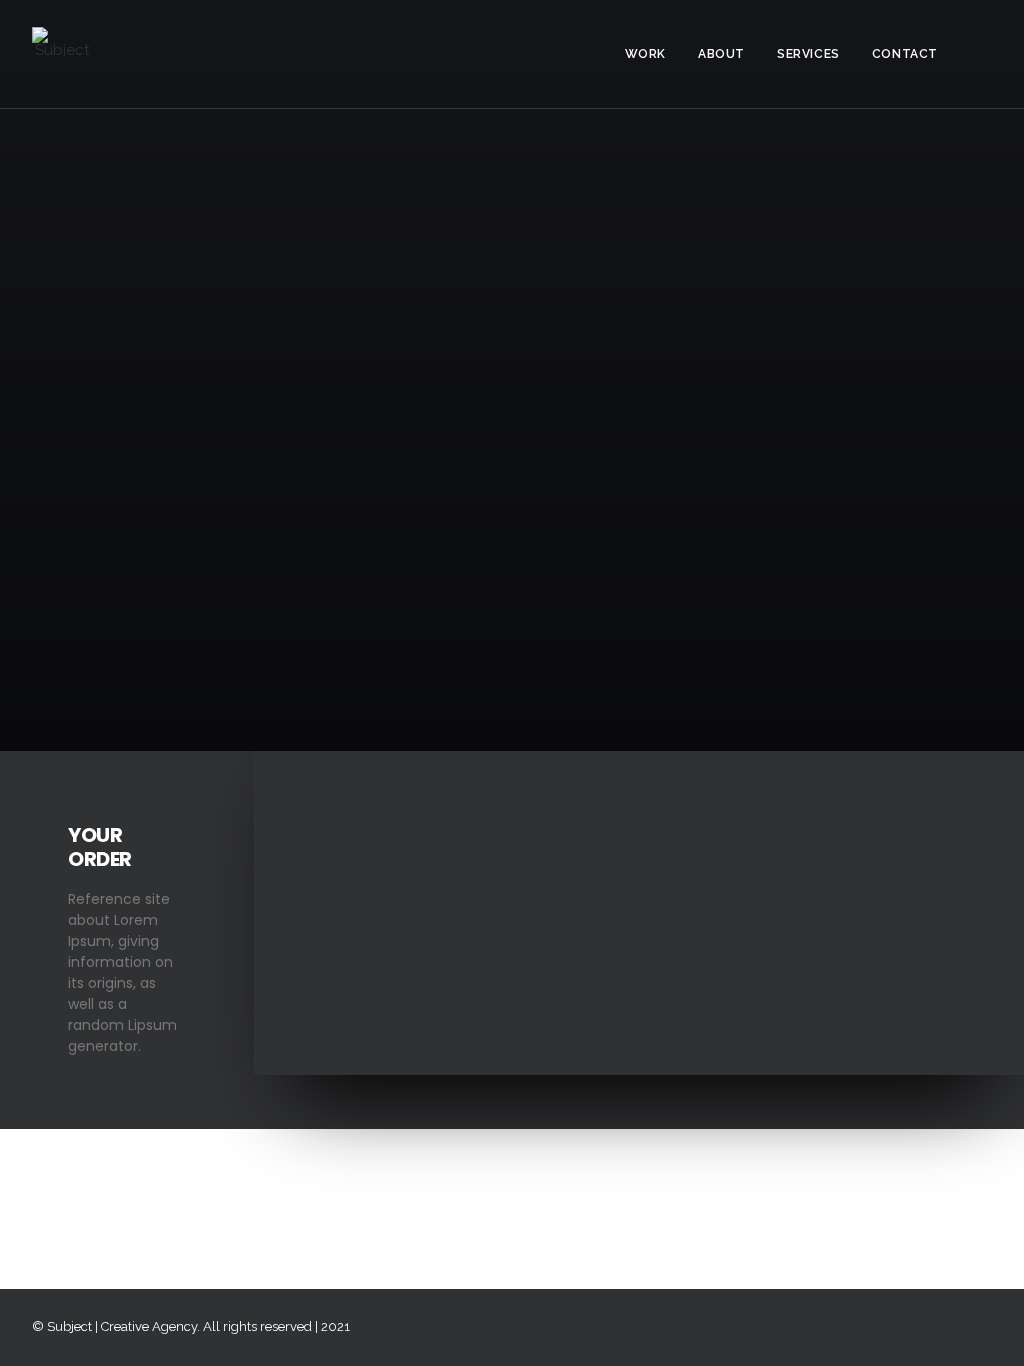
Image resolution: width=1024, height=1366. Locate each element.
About (721, 54)
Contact (905, 54)
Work (645, 54)
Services (808, 54)
